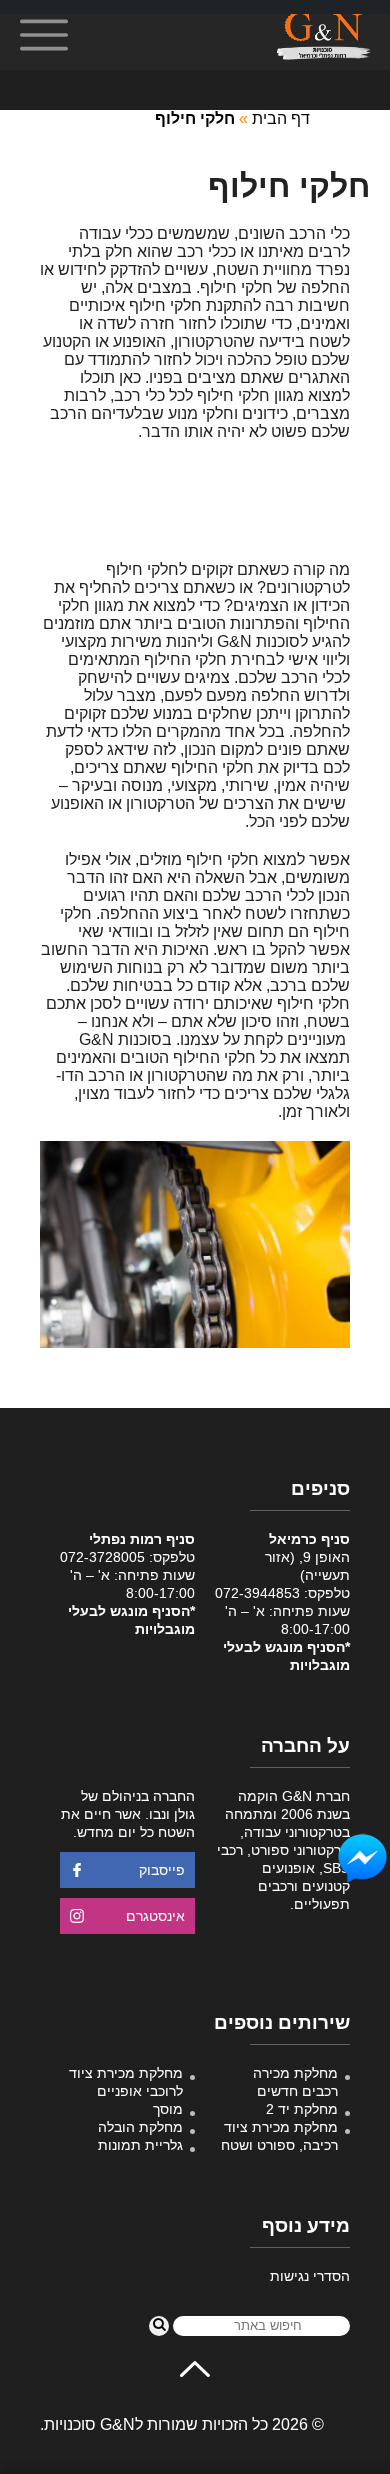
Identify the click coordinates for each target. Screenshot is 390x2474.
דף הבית (281, 118)
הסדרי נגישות (310, 2276)
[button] (159, 2326)
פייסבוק (162, 1870)
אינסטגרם (155, 1916)
